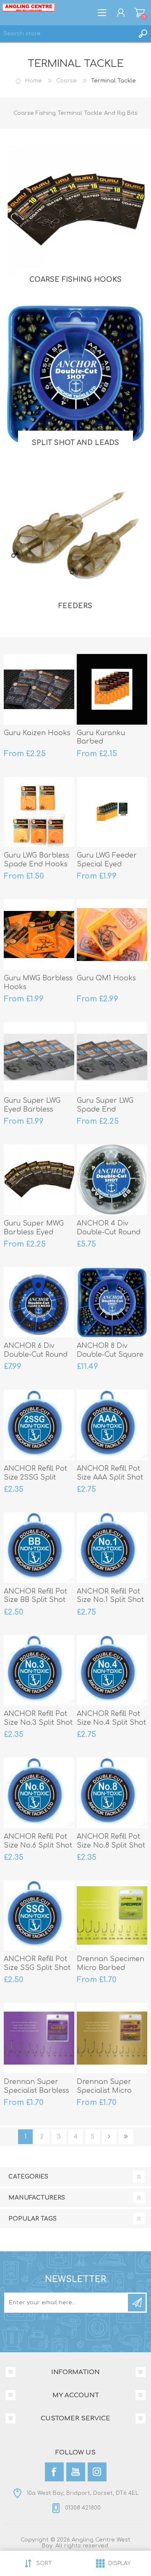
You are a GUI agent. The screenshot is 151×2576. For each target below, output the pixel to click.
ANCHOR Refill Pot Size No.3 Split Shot (38, 1718)
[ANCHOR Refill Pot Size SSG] (39, 1916)
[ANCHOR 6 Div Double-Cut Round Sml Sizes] (39, 1303)
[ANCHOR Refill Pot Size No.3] (39, 1671)
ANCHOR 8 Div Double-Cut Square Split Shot (110, 1355)
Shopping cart (139, 13)
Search (143, 34)
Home (34, 81)
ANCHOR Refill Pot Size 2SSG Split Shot (35, 1477)
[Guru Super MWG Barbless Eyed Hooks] (39, 1180)
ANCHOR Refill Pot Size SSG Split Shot (37, 1963)
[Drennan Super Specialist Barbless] (39, 2038)
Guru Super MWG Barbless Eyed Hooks (34, 1232)
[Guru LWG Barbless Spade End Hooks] (39, 812)
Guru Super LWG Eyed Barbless (32, 1105)
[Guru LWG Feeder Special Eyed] (112, 812)
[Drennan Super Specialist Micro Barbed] (112, 2038)
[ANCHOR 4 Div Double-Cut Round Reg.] (112, 1180)
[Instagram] (97, 2472)
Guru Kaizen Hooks (37, 733)
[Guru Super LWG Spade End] (112, 1057)
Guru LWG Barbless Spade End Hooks (36, 860)
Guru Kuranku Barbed (101, 737)
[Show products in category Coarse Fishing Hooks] (75, 211)
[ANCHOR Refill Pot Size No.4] (112, 1671)
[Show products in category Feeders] (75, 537)
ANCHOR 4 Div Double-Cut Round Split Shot (109, 1232)
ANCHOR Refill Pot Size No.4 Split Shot (111, 1718)
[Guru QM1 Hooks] (112, 935)
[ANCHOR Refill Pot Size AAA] (112, 1425)
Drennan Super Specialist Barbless (36, 2086)
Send (137, 2303)
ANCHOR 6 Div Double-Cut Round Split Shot (36, 1355)
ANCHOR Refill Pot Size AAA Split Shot (110, 1473)
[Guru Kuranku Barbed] (112, 689)
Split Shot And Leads (75, 443)
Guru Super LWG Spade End (105, 1105)
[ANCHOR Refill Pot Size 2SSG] (39, 1425)
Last (126, 2137)
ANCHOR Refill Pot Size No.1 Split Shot (110, 1596)
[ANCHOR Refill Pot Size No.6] (39, 1793)
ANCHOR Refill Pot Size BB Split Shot (35, 1596)
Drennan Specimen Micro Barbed (111, 1963)
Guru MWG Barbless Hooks (38, 983)
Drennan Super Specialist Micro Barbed (104, 2091)
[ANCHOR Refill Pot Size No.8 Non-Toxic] (112, 1793)
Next (109, 2137)
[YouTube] (76, 2472)
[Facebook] (54, 2472)
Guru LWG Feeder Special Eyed (107, 860)
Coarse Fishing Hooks (75, 280)
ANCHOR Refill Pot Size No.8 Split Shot (111, 1841)
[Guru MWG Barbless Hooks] (39, 935)
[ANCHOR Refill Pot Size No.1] (112, 1548)
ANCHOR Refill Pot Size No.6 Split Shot (38, 1841)
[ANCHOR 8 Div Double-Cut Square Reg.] (112, 1303)
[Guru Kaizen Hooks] (39, 689)
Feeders (75, 606)
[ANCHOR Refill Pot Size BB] (39, 1548)
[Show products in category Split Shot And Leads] (75, 374)
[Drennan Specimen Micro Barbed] (112, 1916)
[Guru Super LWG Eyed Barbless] (39, 1057)
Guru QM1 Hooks (106, 978)
